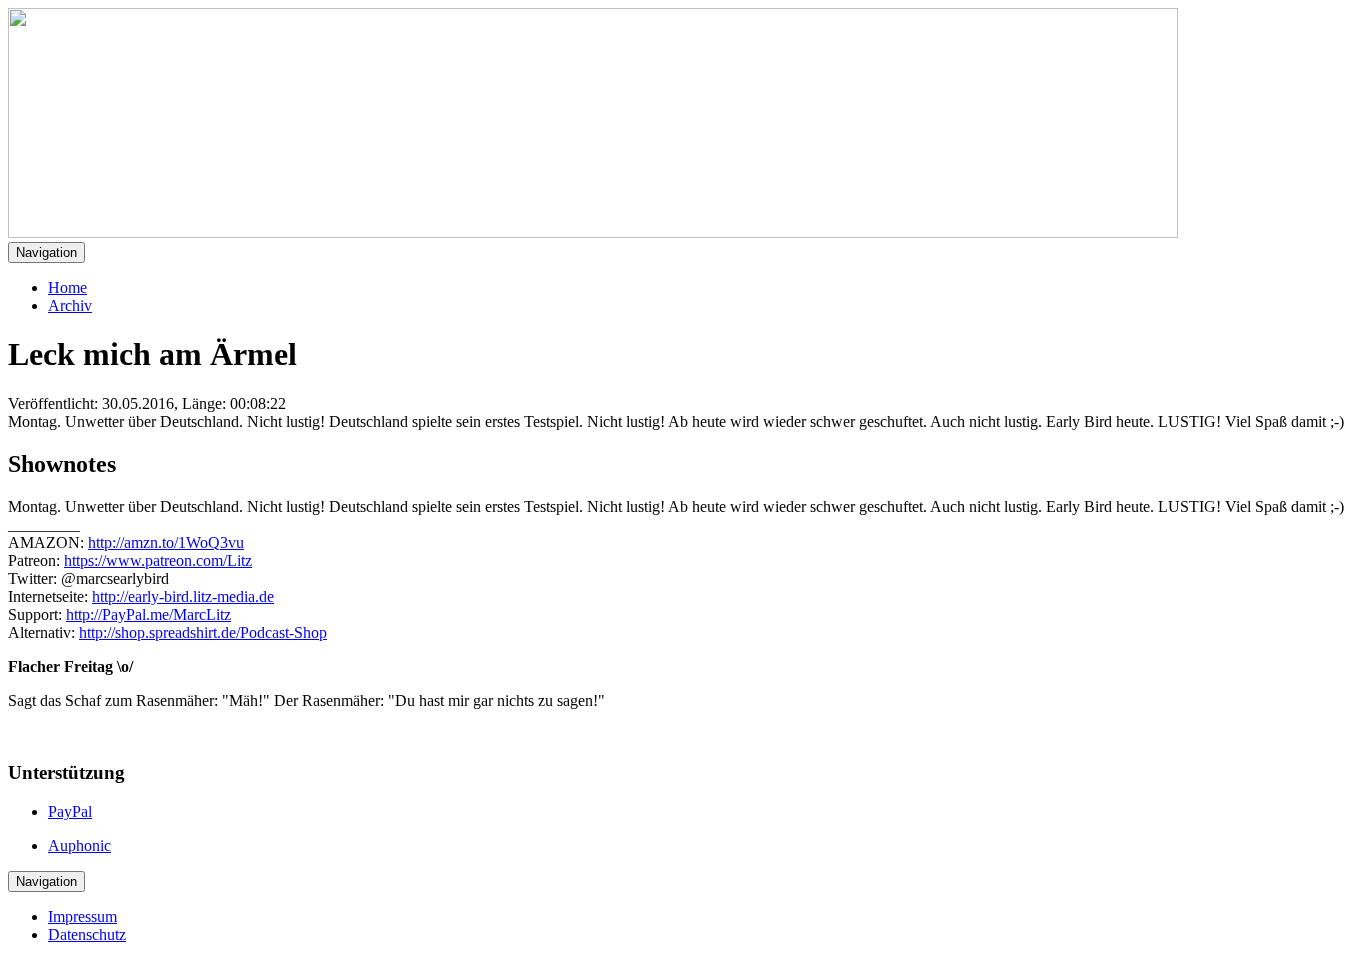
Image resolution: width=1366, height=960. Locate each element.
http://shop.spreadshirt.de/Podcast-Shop (203, 632)
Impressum (82, 916)
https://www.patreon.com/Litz (158, 560)
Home (67, 287)
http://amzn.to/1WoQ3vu (166, 542)
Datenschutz (87, 934)
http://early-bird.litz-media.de (183, 596)
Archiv (70, 305)
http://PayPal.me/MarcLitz (148, 614)
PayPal (70, 811)
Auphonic (79, 845)
